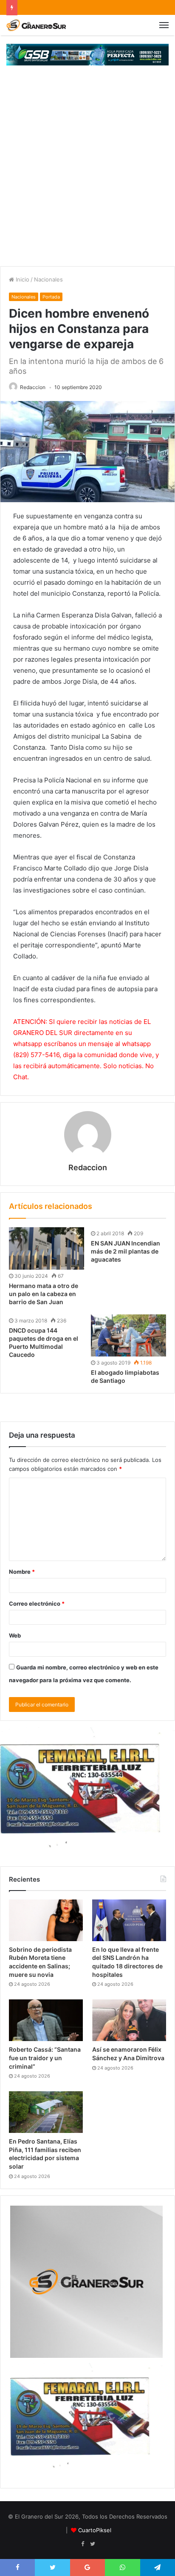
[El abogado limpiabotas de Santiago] (128, 1336)
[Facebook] (82, 2544)
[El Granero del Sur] (36, 25)
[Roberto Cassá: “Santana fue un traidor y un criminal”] (46, 2020)
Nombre (22, 1572)
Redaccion (33, 387)
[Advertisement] (87, 174)
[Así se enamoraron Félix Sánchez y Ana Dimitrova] (129, 2020)
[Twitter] (93, 2544)
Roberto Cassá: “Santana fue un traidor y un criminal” (45, 2058)
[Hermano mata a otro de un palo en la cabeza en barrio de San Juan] (47, 1248)
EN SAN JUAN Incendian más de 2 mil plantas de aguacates (126, 1251)
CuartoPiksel (95, 2530)
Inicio (22, 279)
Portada (51, 297)
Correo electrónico (37, 1604)
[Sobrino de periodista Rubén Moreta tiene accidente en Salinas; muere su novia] (46, 1920)
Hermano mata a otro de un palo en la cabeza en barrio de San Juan (44, 1294)
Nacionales (48, 279)
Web (15, 1635)
